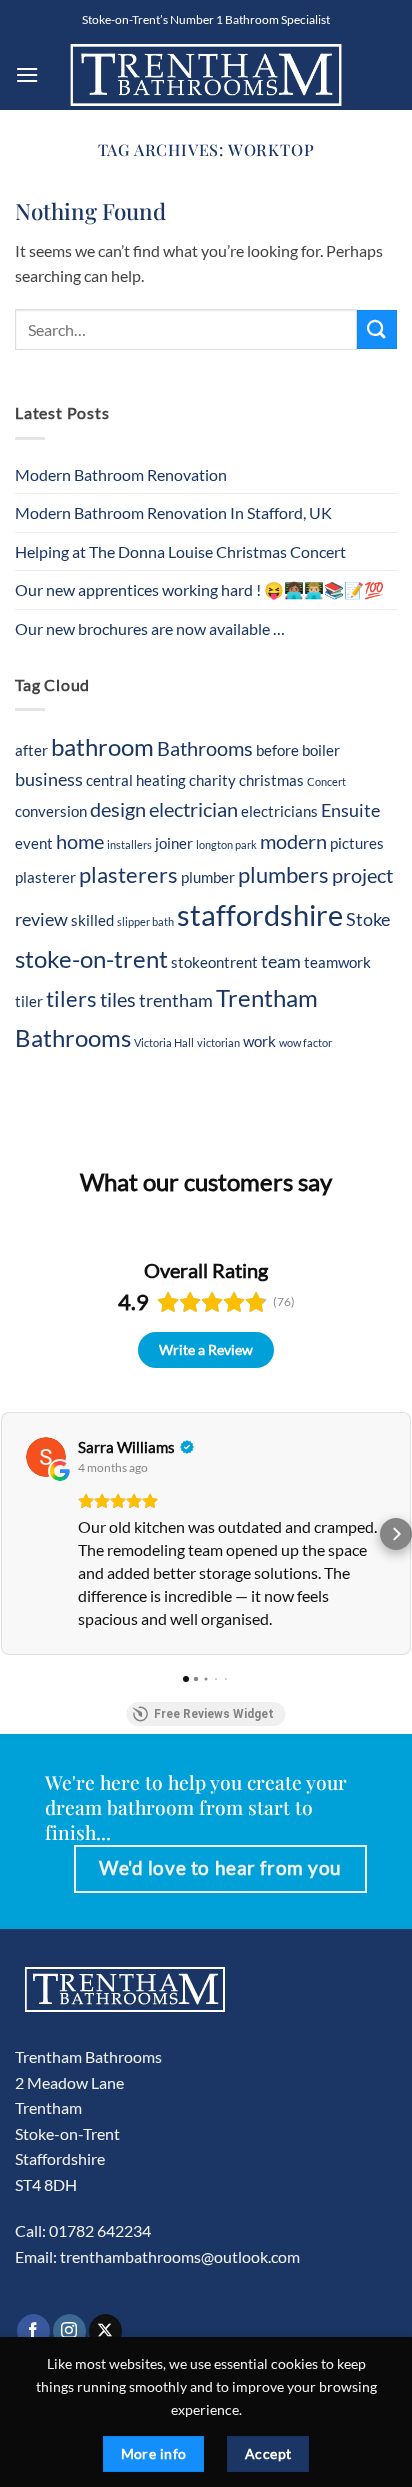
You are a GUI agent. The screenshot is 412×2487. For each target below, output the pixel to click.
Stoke (368, 919)
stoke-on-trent (91, 958)
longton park (226, 844)
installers (129, 844)
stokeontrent (214, 962)
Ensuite (350, 810)
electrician (193, 809)
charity (212, 780)
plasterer (45, 877)
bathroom (102, 746)
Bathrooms (205, 748)
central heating (136, 780)
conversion (51, 811)
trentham (176, 1000)
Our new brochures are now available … (150, 628)
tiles (118, 999)
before (277, 750)
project (362, 875)
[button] (27, 74)
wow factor (305, 1042)
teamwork (337, 962)
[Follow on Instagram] (69, 2331)
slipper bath (145, 921)
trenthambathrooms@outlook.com (180, 2256)
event (34, 843)
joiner (174, 843)
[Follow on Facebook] (33, 2331)
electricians (279, 811)
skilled (92, 920)
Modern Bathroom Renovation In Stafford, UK (173, 512)
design (118, 809)
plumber (208, 877)
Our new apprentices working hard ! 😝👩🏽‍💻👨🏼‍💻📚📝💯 (199, 589)
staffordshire (260, 914)
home (80, 841)
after (31, 750)
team (281, 961)
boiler (321, 750)
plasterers (128, 875)
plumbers (283, 875)
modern (293, 841)
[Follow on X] (105, 2331)
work (259, 1041)
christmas (271, 780)
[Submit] (377, 329)
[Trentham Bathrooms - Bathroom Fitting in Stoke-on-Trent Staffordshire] (206, 74)
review (41, 919)
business (49, 779)
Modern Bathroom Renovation (121, 474)
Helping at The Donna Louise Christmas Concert (180, 551)
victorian (218, 1042)
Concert (326, 781)
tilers (71, 999)
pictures (357, 843)
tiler (29, 1001)
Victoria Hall (164, 1042)
